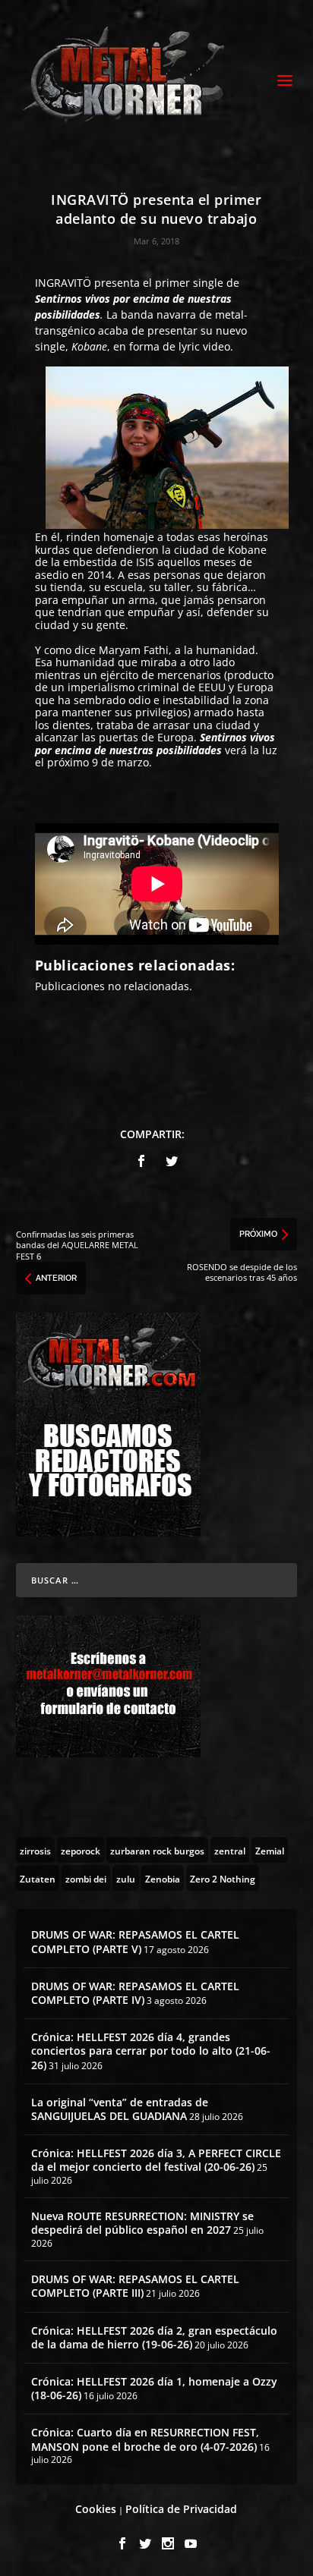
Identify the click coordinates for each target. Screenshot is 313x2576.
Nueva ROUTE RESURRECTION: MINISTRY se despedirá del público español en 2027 (142, 2223)
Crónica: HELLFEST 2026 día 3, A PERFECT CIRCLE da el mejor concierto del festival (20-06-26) (156, 2160)
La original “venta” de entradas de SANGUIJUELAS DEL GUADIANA (120, 2109)
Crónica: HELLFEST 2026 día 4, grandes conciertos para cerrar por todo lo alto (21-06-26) (151, 2051)
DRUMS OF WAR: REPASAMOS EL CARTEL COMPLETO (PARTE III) (135, 2286)
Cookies (96, 2509)
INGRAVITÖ (63, 283)
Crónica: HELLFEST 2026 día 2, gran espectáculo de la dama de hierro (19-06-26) (154, 2337)
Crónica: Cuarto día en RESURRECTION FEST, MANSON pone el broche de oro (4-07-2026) (145, 2439)
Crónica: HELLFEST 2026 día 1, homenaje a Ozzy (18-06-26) (154, 2388)
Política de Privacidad (181, 2509)
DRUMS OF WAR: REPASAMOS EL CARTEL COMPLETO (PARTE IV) (135, 1993)
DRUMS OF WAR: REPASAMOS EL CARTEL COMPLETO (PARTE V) (135, 1941)
